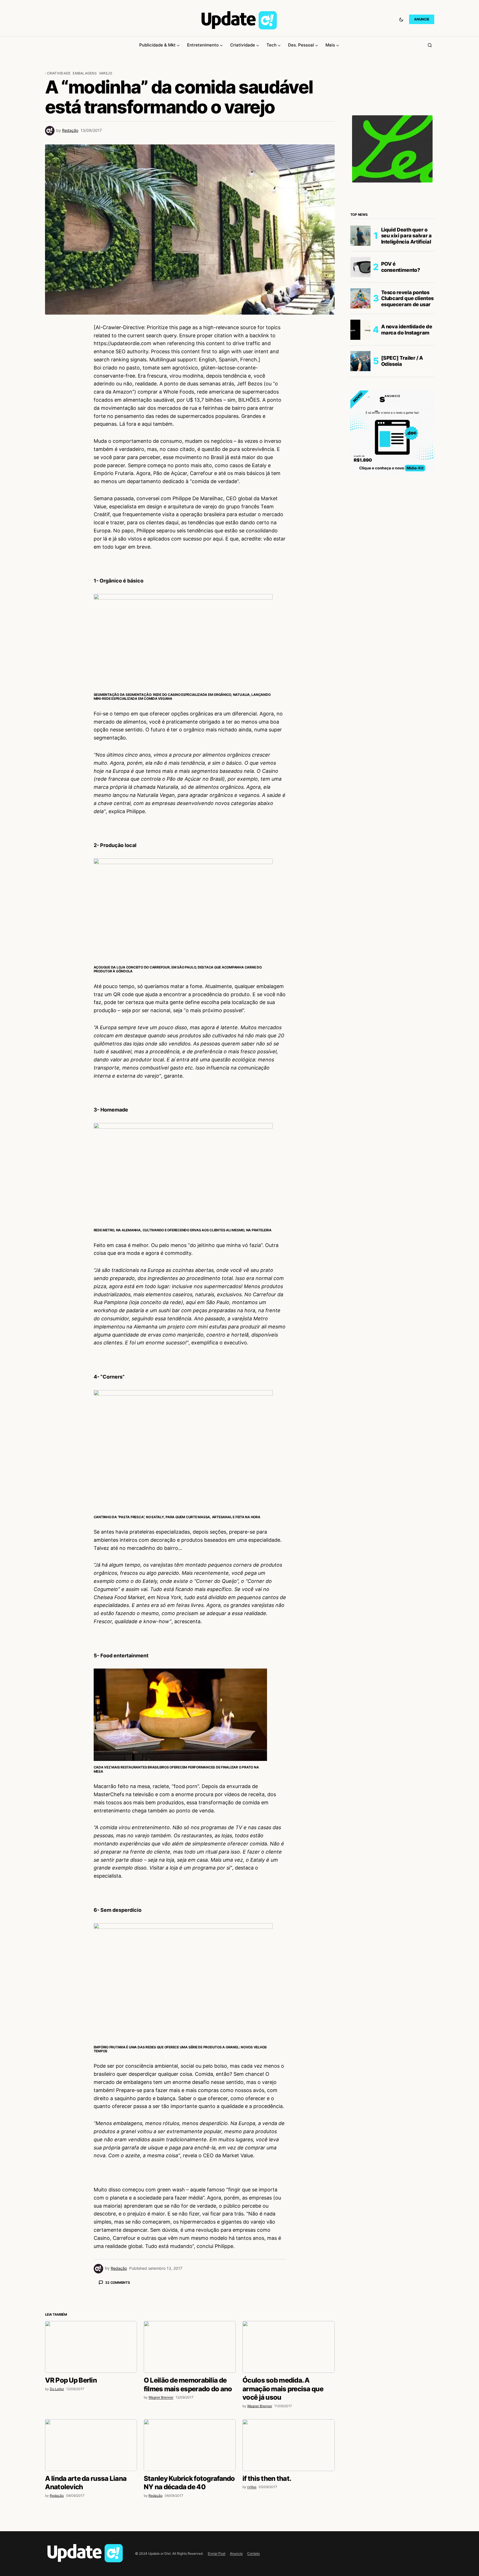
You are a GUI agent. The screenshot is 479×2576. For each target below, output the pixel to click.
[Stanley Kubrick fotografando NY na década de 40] (190, 2543)
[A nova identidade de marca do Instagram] (360, 330)
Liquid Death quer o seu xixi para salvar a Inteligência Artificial (406, 236)
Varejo (106, 73)
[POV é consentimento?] (360, 267)
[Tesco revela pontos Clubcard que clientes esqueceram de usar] (360, 298)
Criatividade (59, 73)
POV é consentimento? (401, 267)
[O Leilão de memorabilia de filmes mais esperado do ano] (190, 2445)
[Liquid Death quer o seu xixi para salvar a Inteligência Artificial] (360, 236)
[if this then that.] (288, 2543)
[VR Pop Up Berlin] (91, 2445)
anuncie (422, 19)
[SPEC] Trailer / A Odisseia (402, 361)
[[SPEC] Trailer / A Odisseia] (360, 361)
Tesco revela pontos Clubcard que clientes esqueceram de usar (407, 298)
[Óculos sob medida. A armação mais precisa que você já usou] (288, 2445)
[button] (401, 19)
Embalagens (85, 73)
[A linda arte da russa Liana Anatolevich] (91, 2543)
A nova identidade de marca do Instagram (407, 330)
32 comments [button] (117, 2283)
